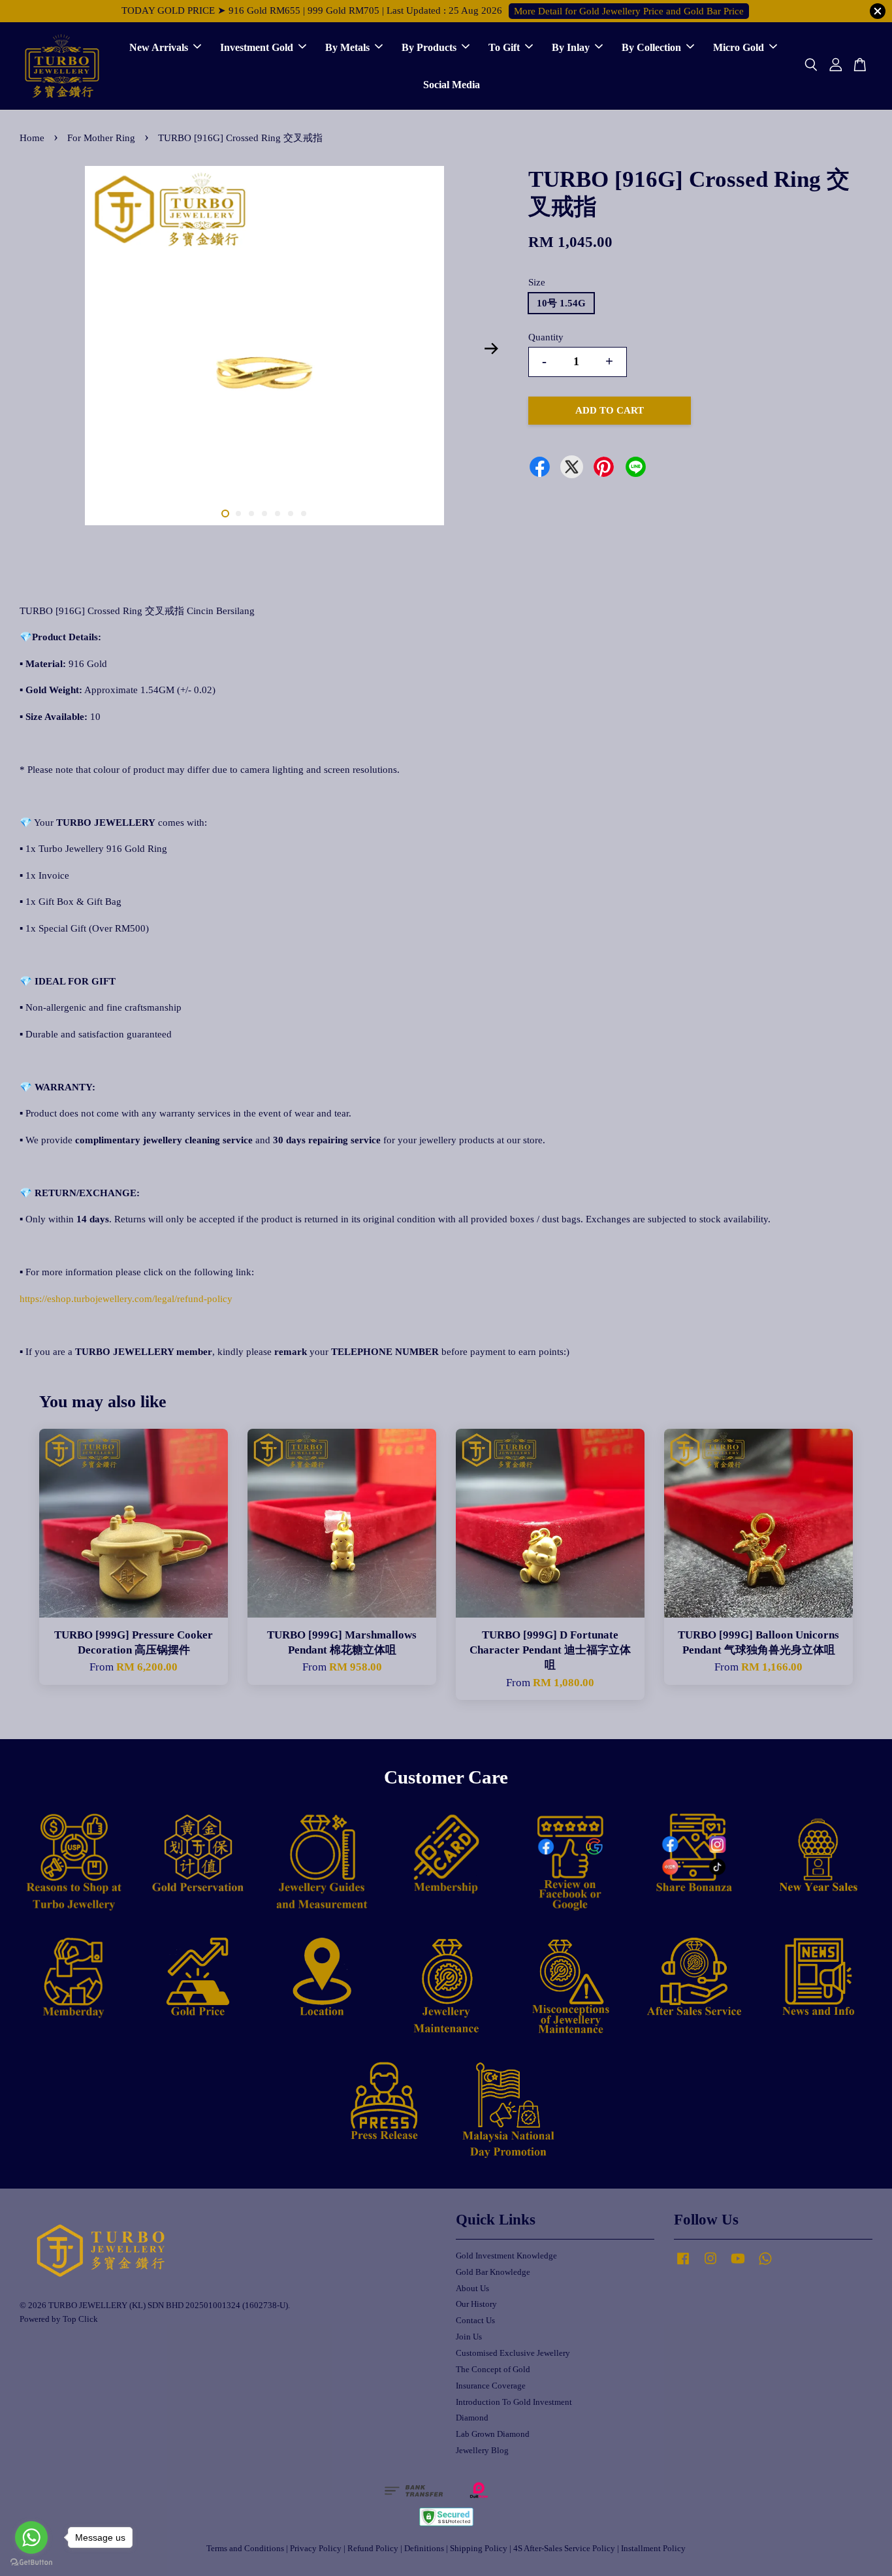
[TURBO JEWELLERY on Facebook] (683, 2265)
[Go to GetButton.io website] (31, 2563)
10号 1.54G (561, 303)
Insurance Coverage (491, 2386)
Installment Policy (653, 2549)
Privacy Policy (316, 2549)
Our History (476, 2304)
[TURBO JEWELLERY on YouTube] (738, 2265)
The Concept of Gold (493, 2370)
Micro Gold (739, 47)
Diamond (472, 2418)
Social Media (452, 85)
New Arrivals (159, 47)
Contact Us (475, 2321)
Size (537, 282)
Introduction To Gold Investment (514, 2402)
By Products (429, 47)
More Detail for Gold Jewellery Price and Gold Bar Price (629, 11)
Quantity (546, 337)
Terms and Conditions (245, 2549)
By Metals (347, 47)
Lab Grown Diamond (493, 2434)
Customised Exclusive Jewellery (513, 2353)
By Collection (651, 47)
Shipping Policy (479, 2549)
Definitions (424, 2549)
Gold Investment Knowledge (506, 2256)
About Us (472, 2289)
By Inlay (571, 47)
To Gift (504, 47)
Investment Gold (257, 47)
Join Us (469, 2337)
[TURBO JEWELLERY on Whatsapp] (765, 2265)
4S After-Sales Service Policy (564, 2549)
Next (491, 349)
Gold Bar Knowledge (493, 2272)
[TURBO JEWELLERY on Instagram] (710, 2265)
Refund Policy (373, 2549)
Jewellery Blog (482, 2451)
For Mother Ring (101, 138)
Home (32, 138)
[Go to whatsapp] (31, 2537)
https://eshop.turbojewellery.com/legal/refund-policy (126, 1299)
